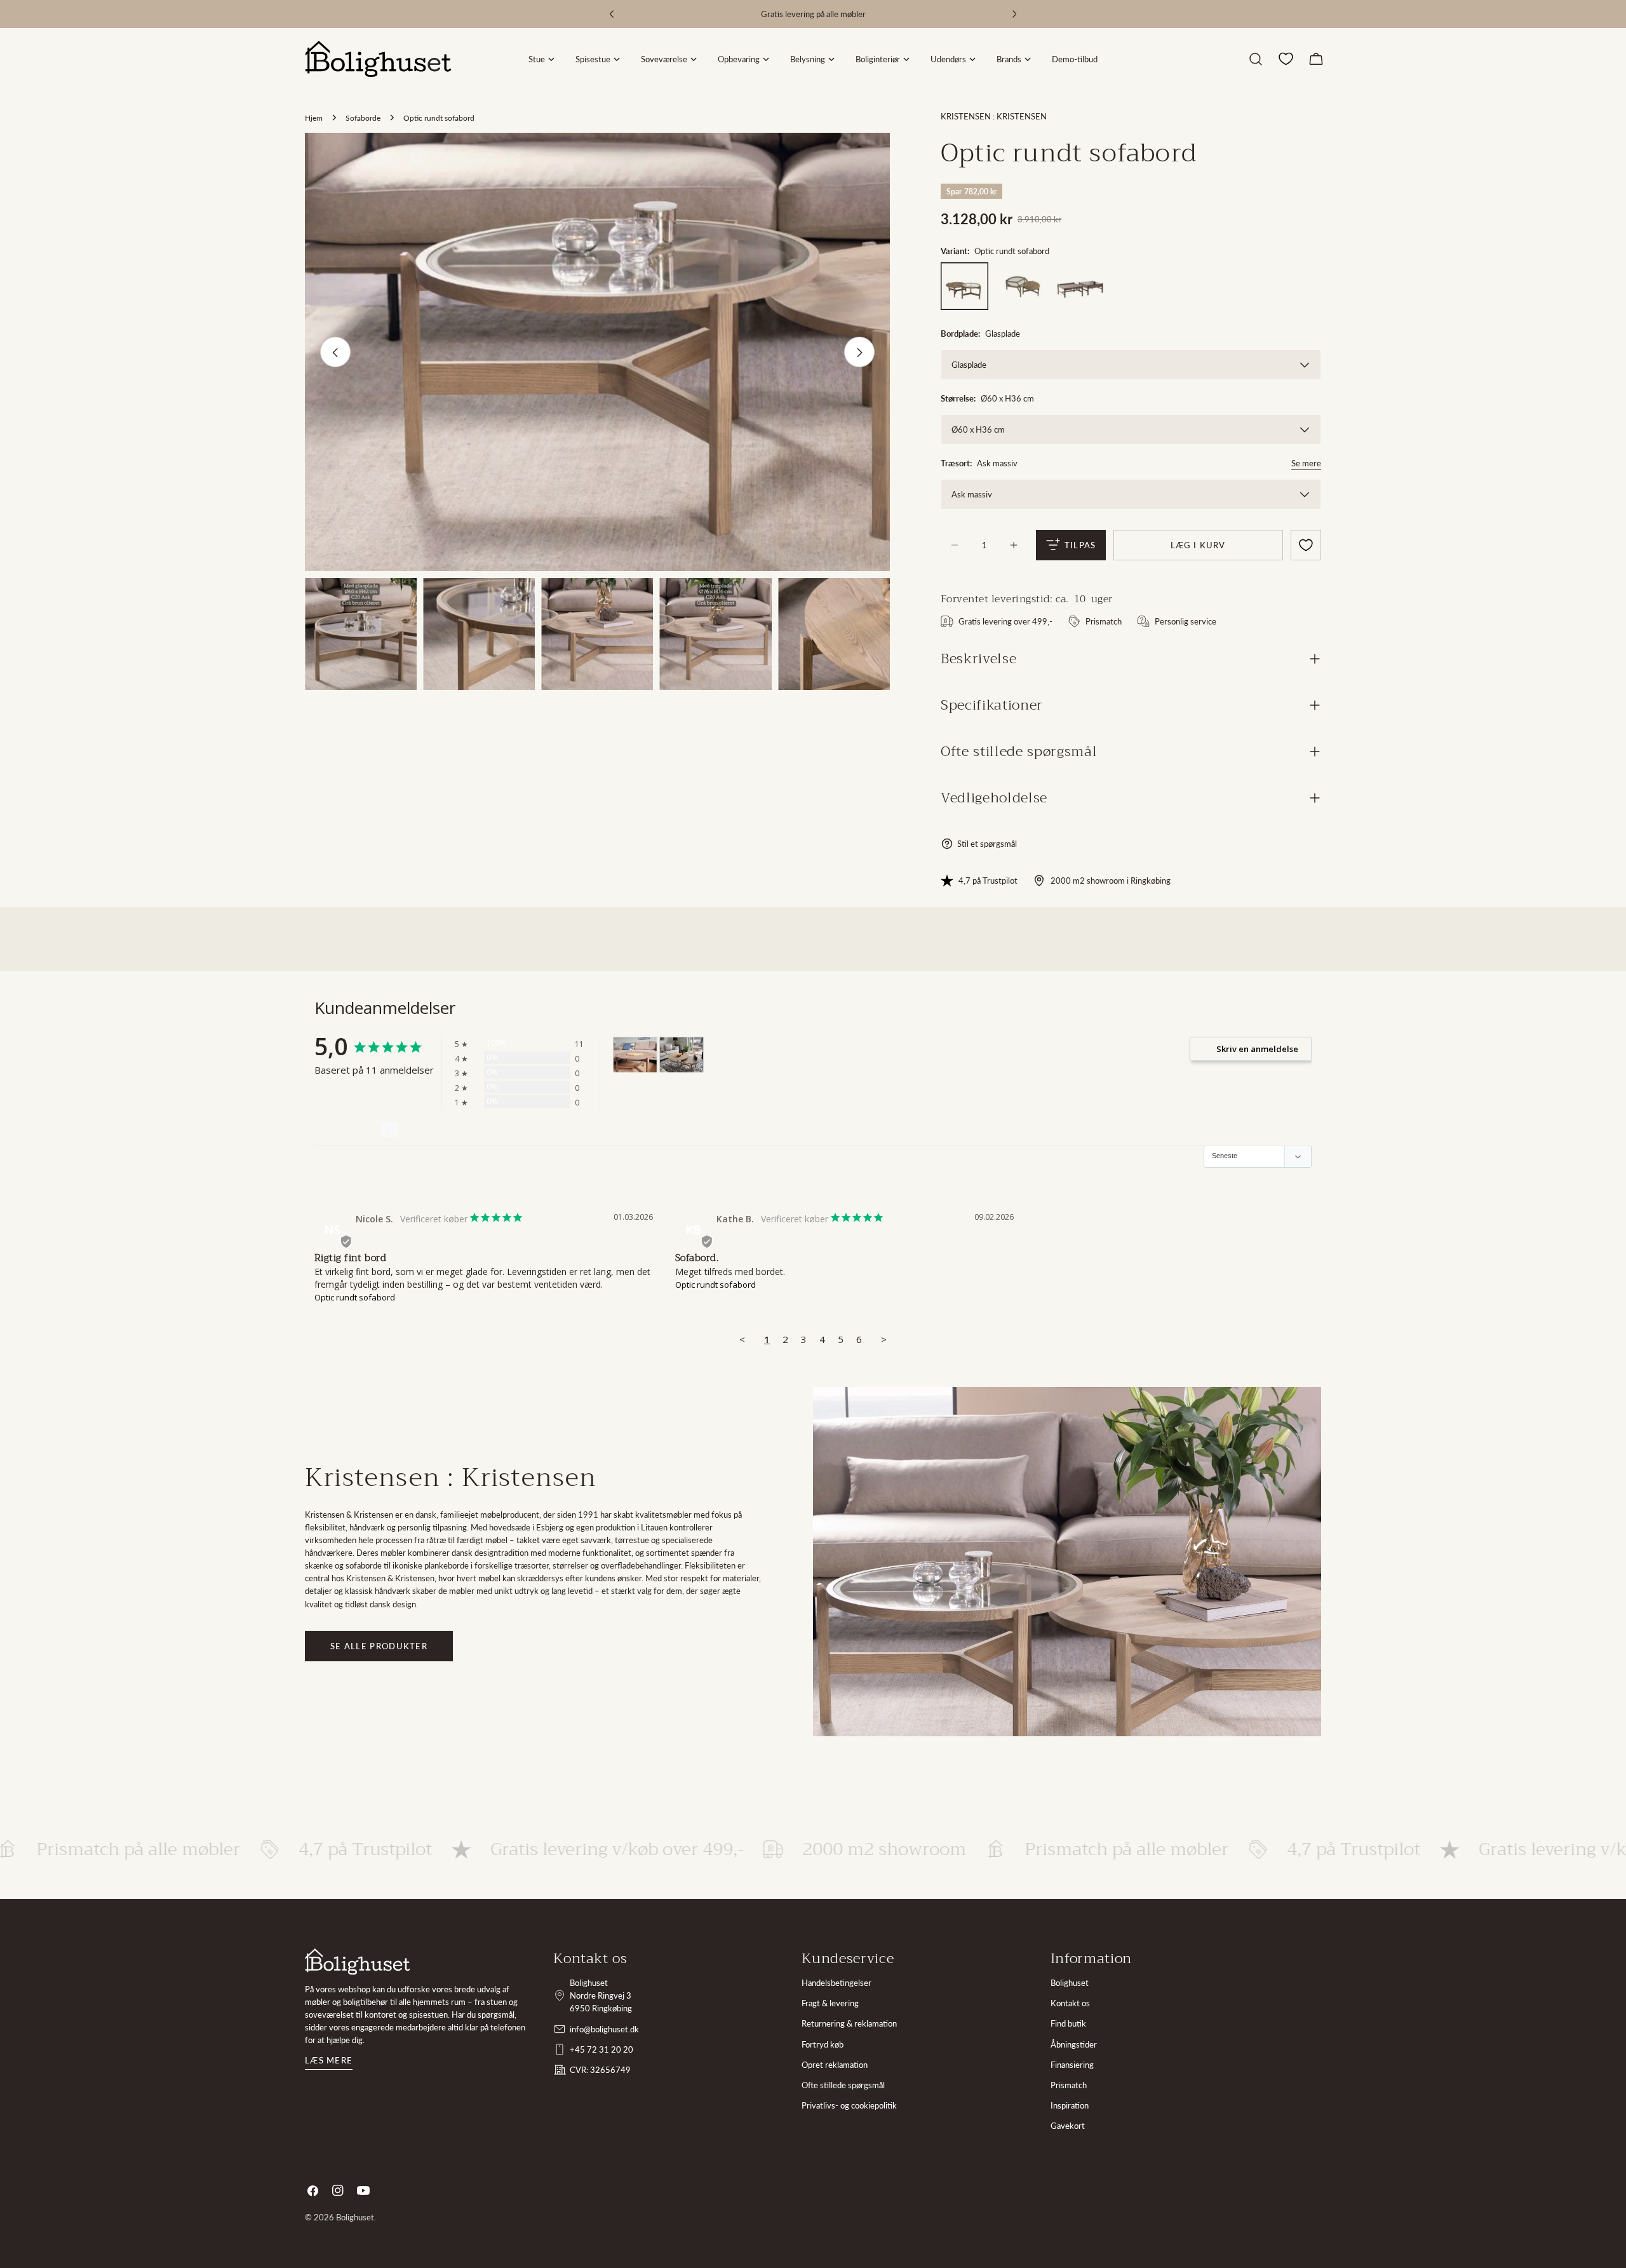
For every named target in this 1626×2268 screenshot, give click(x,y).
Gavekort (1068, 2126)
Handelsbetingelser (837, 1983)
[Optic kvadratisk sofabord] (1080, 286)
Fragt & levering (830, 2003)
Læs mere (329, 2060)
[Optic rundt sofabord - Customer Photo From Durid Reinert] (682, 1055)
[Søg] (1256, 59)
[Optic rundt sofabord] (964, 286)
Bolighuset (1070, 1983)
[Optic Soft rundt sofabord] (1022, 286)
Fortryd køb (823, 2044)
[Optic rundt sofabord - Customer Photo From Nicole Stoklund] (635, 1055)
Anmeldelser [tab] (348, 1130)
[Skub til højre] (859, 353)
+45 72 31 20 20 (601, 2049)
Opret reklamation (835, 2065)
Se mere (1306, 463)
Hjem (314, 118)
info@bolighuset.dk (604, 2029)
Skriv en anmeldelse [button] (1257, 1049)
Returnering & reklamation (849, 2023)
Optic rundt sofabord (355, 1297)
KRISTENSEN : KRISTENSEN (994, 116)
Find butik (1068, 2023)
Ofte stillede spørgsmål (843, 2085)
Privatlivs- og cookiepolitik (849, 2105)
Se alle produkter (379, 1646)
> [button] (884, 1339)
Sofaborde (363, 118)
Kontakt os (1070, 2003)
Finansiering (1072, 2065)
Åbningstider (1074, 2044)
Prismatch (1069, 2085)
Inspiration (1070, 2105)
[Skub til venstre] (335, 353)
